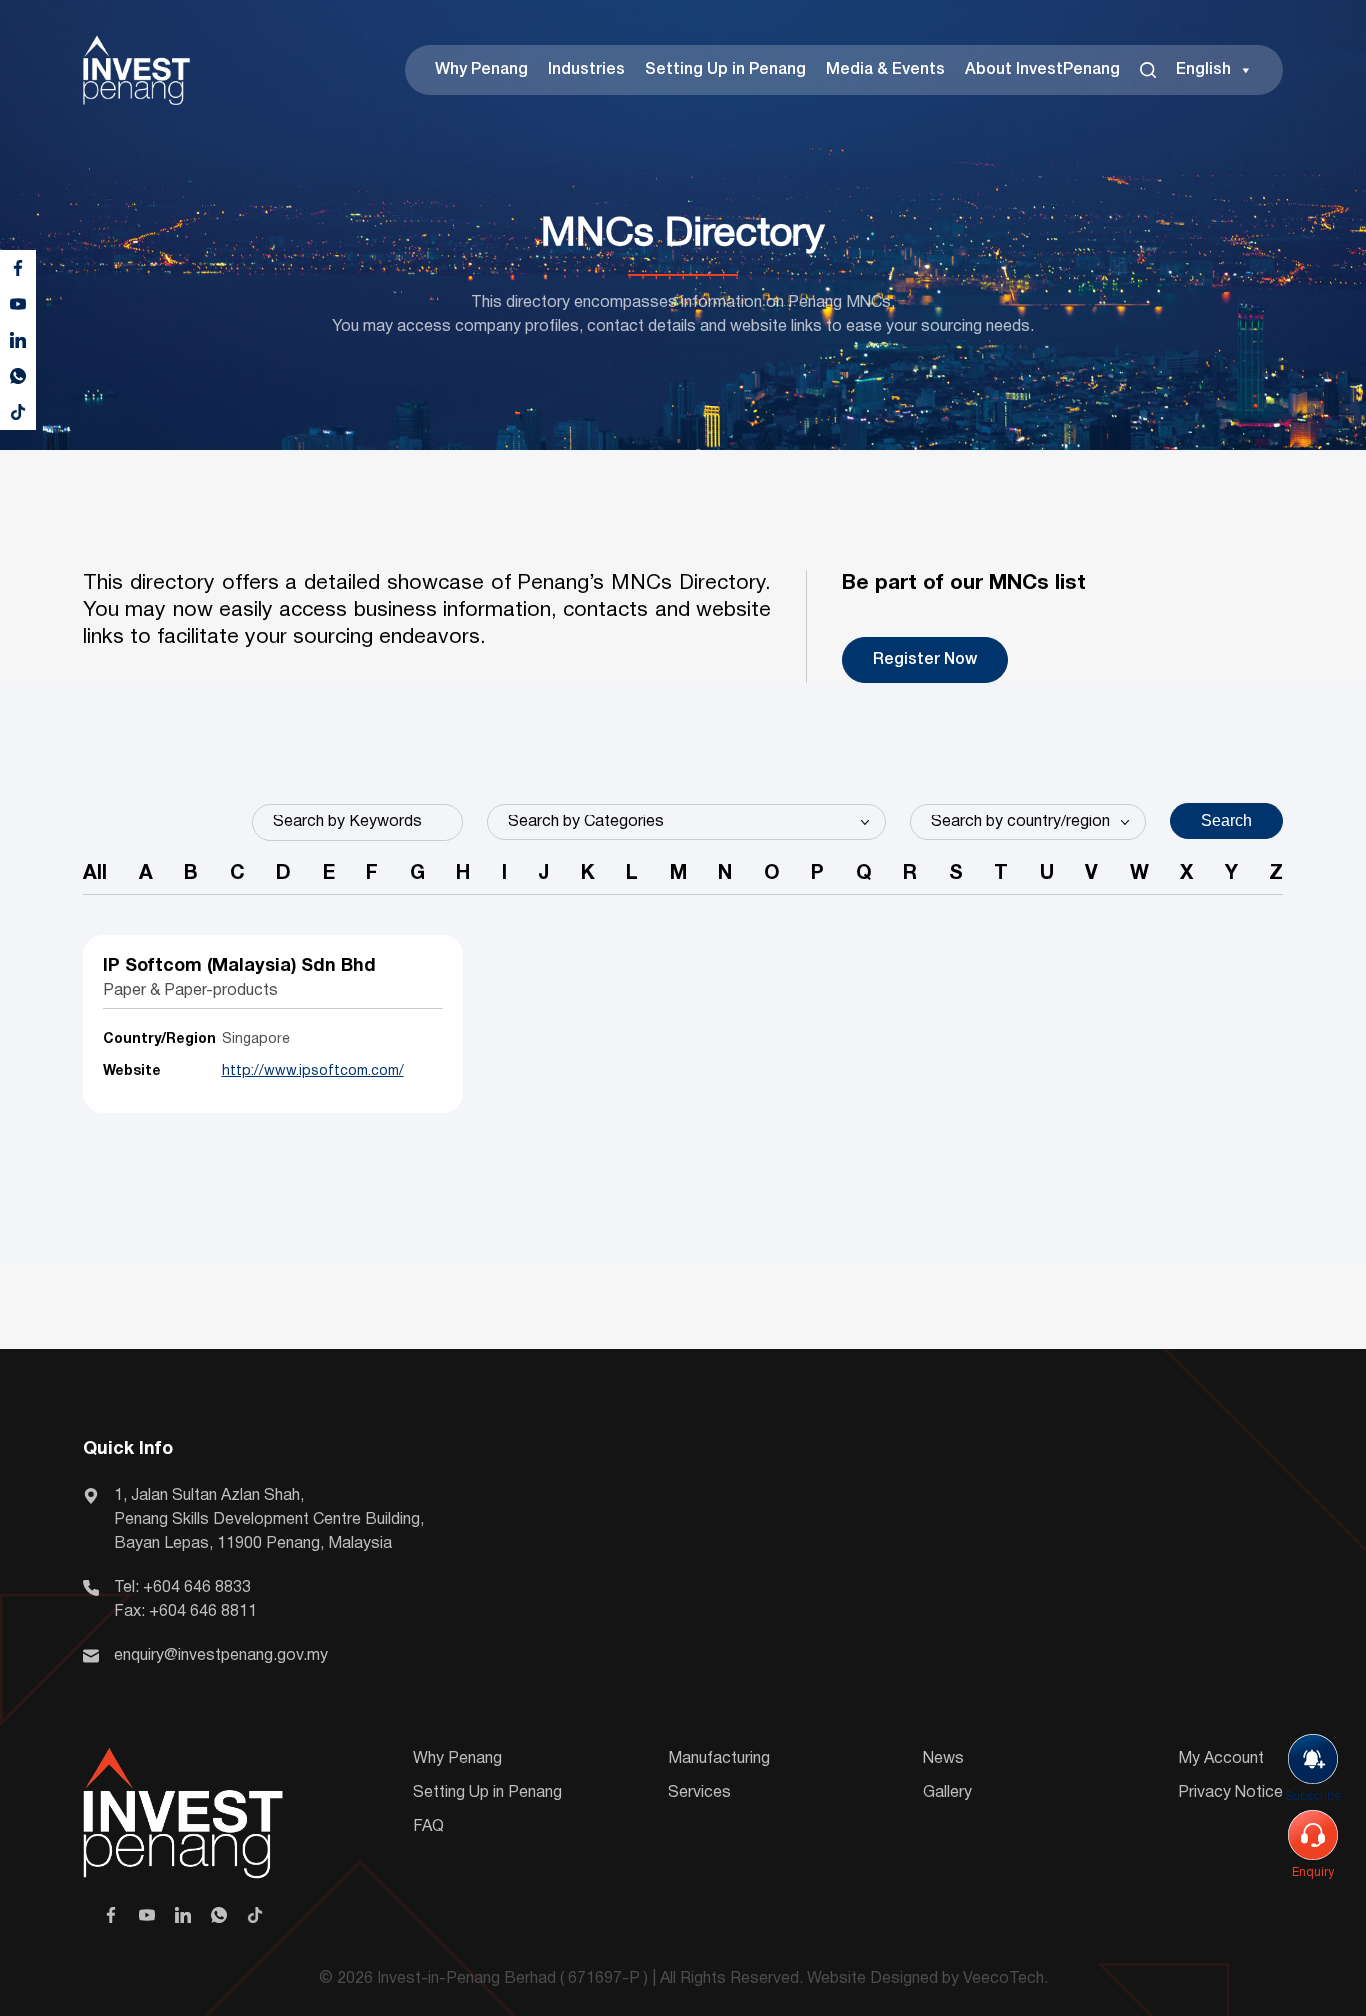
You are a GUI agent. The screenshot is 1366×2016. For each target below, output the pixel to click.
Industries (586, 70)
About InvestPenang (1042, 70)
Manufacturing (719, 1759)
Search (1226, 820)
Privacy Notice (1230, 1793)
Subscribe (1313, 1796)
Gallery (947, 1793)
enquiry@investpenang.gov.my (221, 1656)
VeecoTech (1003, 1979)
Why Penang (481, 70)
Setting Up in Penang (725, 70)
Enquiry (1313, 1872)
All (95, 874)
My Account (1221, 1759)
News (943, 1759)
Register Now (925, 660)
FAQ (428, 1827)
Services (699, 1793)
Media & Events (885, 70)
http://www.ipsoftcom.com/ (313, 1071)
